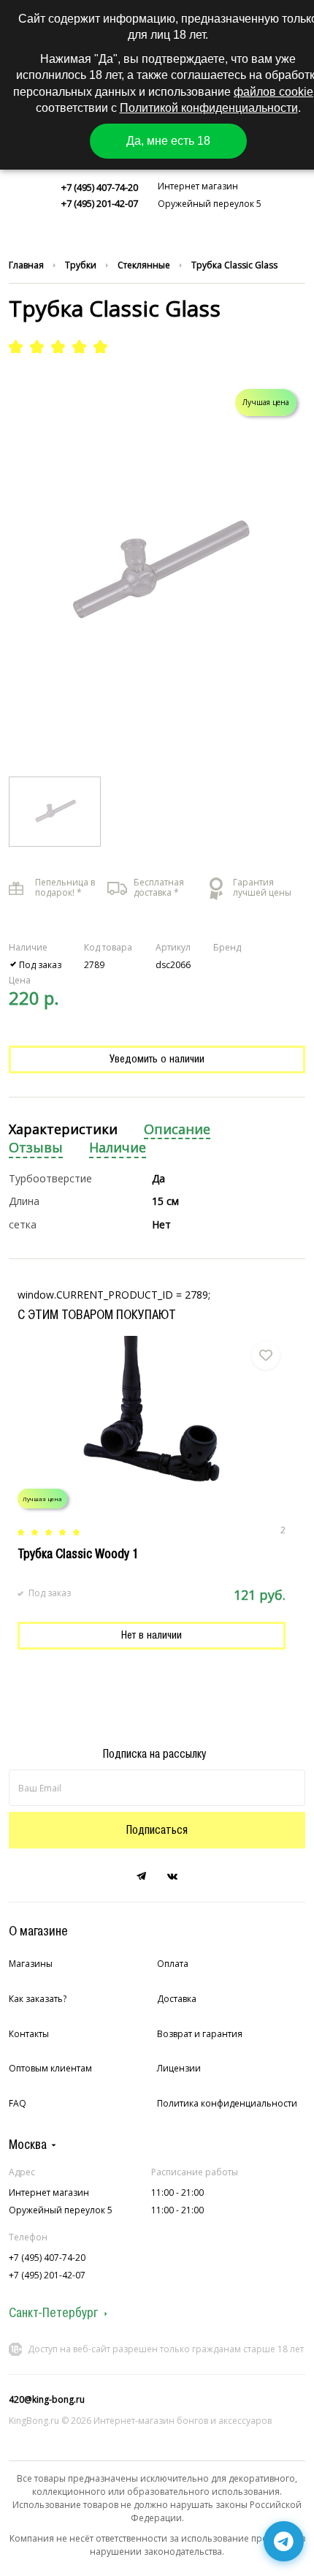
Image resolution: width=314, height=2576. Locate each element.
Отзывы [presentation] (36, 1148)
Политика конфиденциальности (227, 2103)
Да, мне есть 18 (168, 141)
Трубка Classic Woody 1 (78, 1554)
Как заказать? (38, 1999)
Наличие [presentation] (118, 1148)
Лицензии (179, 2068)
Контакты (29, 2034)
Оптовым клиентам (50, 2068)
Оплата (173, 1964)
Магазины (31, 1964)
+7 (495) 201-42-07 (100, 203)
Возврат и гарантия (200, 2034)
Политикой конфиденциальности (209, 108)
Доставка (177, 1999)
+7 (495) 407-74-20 (100, 187)
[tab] (63, 1130)
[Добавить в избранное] (266, 1356)
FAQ (18, 2103)
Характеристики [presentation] (63, 1129)
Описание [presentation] (177, 1129)
